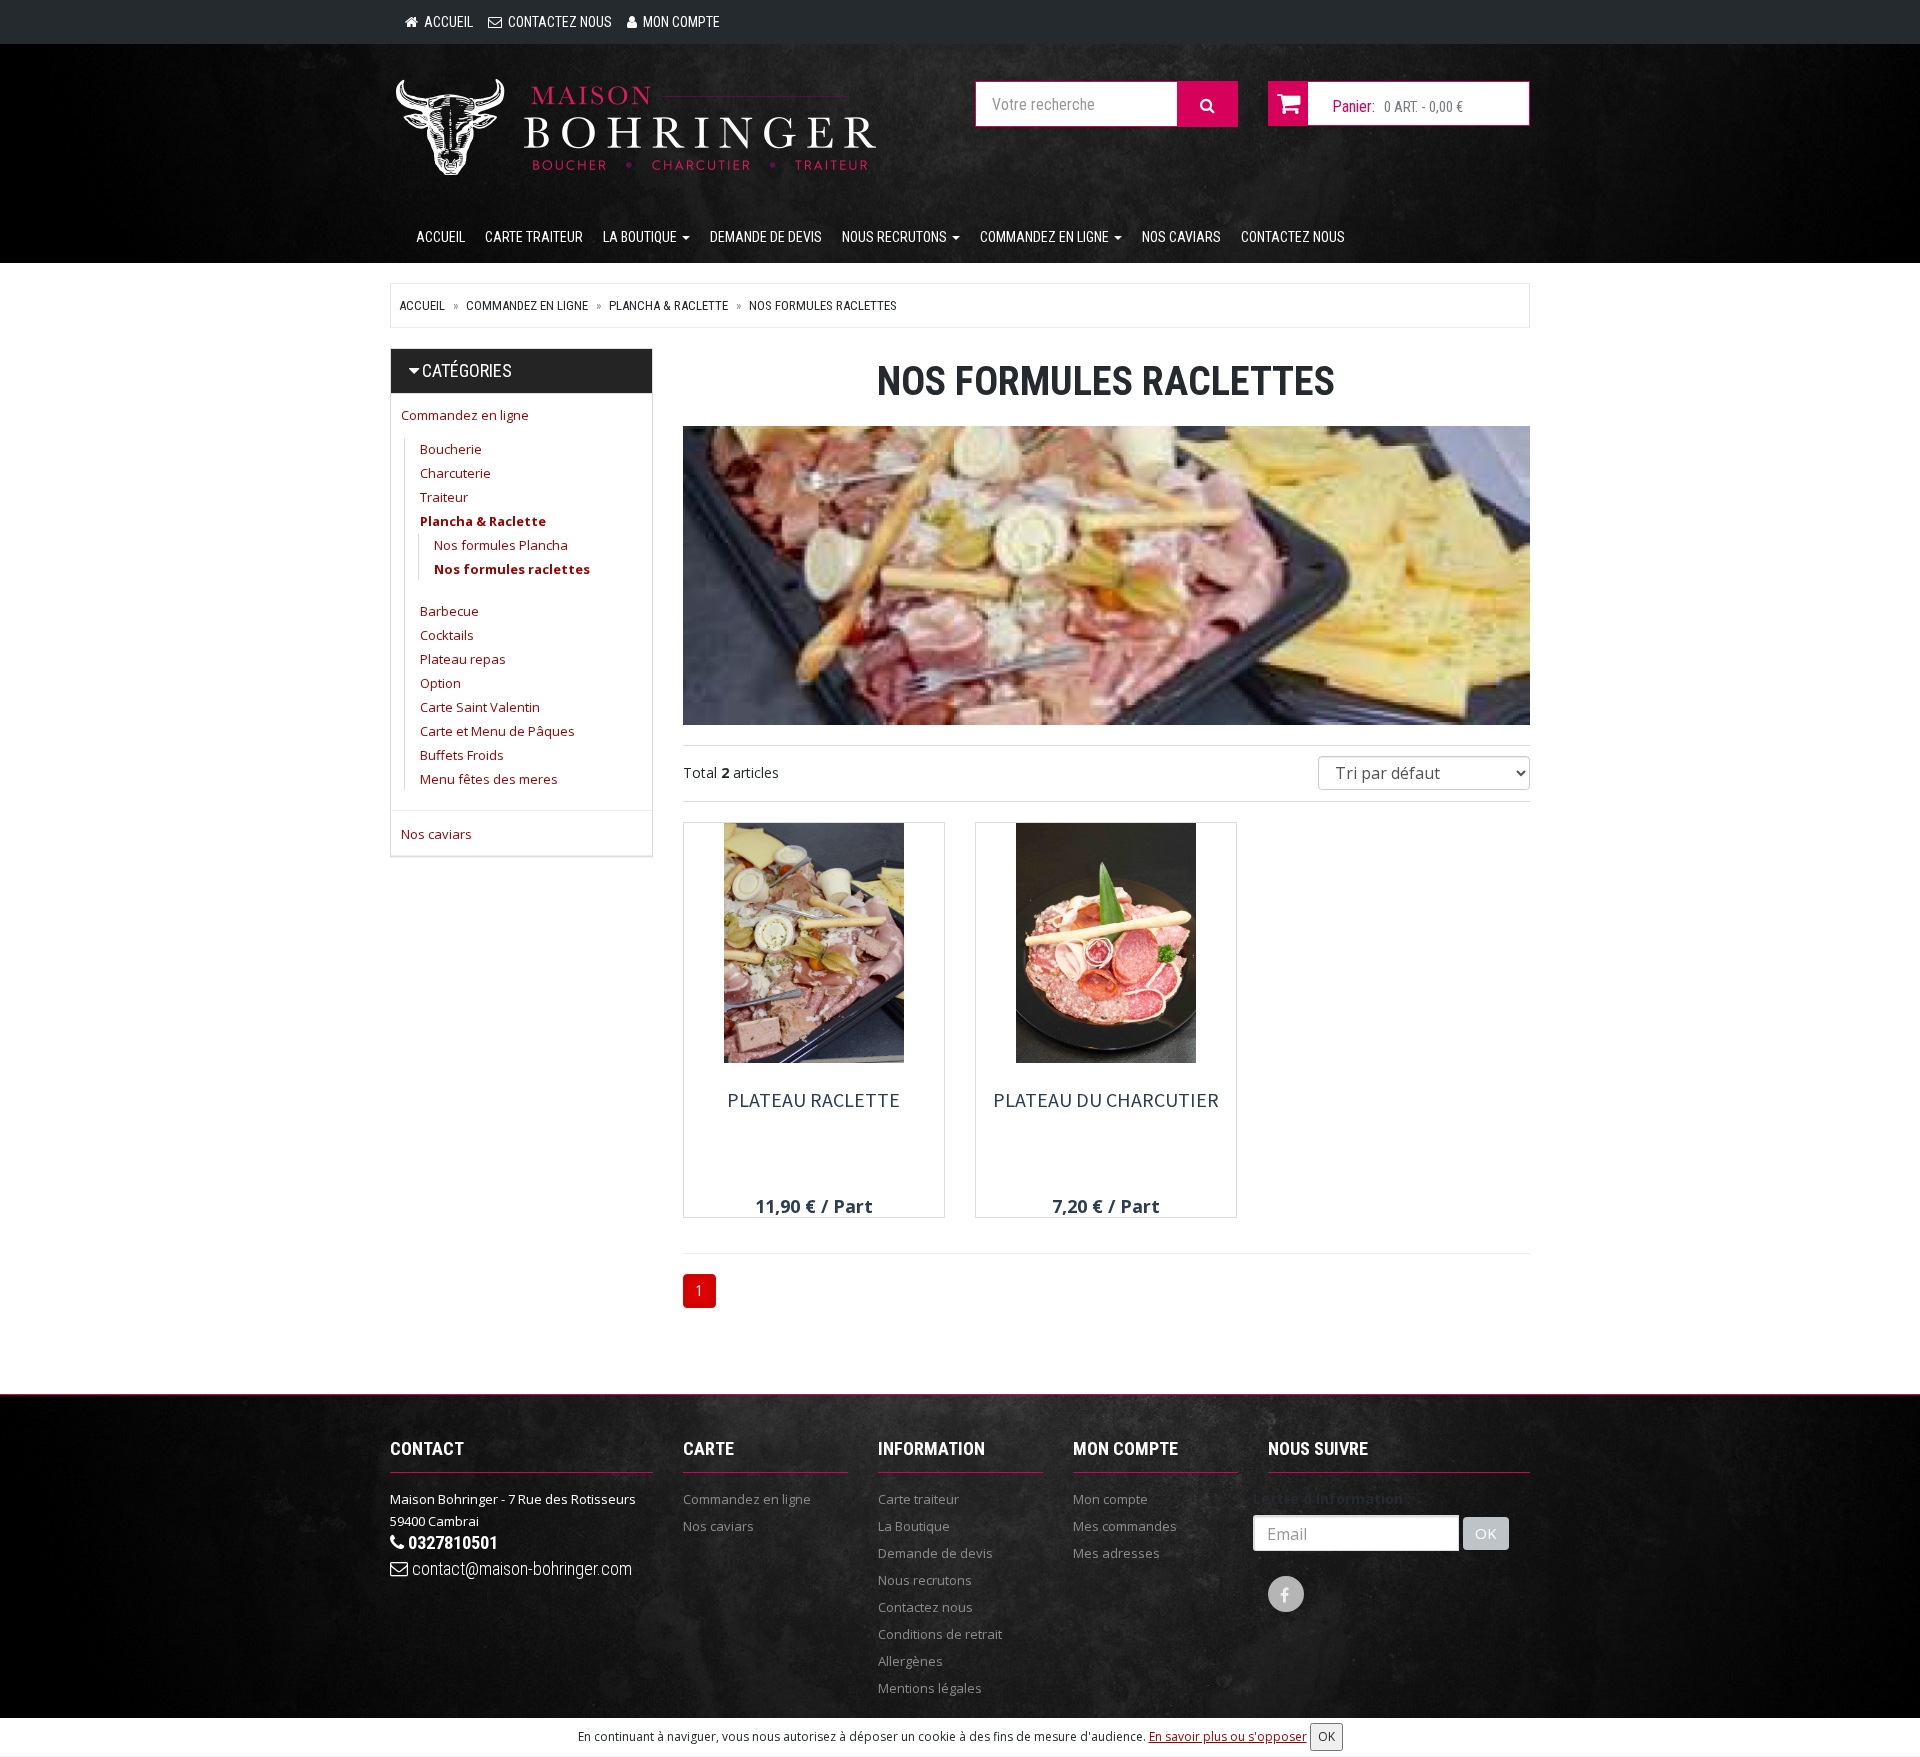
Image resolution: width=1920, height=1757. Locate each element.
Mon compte (1110, 1499)
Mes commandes (1125, 1526)
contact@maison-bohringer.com (520, 1568)
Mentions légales (930, 1688)
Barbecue (449, 611)
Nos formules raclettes (823, 305)
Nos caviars (1181, 237)
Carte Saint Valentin (480, 707)
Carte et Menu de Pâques (497, 731)
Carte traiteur (534, 237)
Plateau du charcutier (1106, 1099)
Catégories (467, 370)
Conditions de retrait (940, 1634)
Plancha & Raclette (668, 305)
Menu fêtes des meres (489, 779)
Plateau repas (463, 659)
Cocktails (447, 635)
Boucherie (451, 449)
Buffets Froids (462, 755)
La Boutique (641, 237)
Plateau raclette (813, 1099)
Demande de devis (766, 237)
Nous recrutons (896, 237)
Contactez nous (1293, 237)
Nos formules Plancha (501, 545)
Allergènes (910, 1661)
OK (1486, 1533)
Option (440, 683)
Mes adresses (1116, 1553)
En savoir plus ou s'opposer (1228, 1736)
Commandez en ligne (1046, 237)
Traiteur (444, 497)
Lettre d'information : (1332, 1498)
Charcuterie (455, 473)
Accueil (440, 237)
